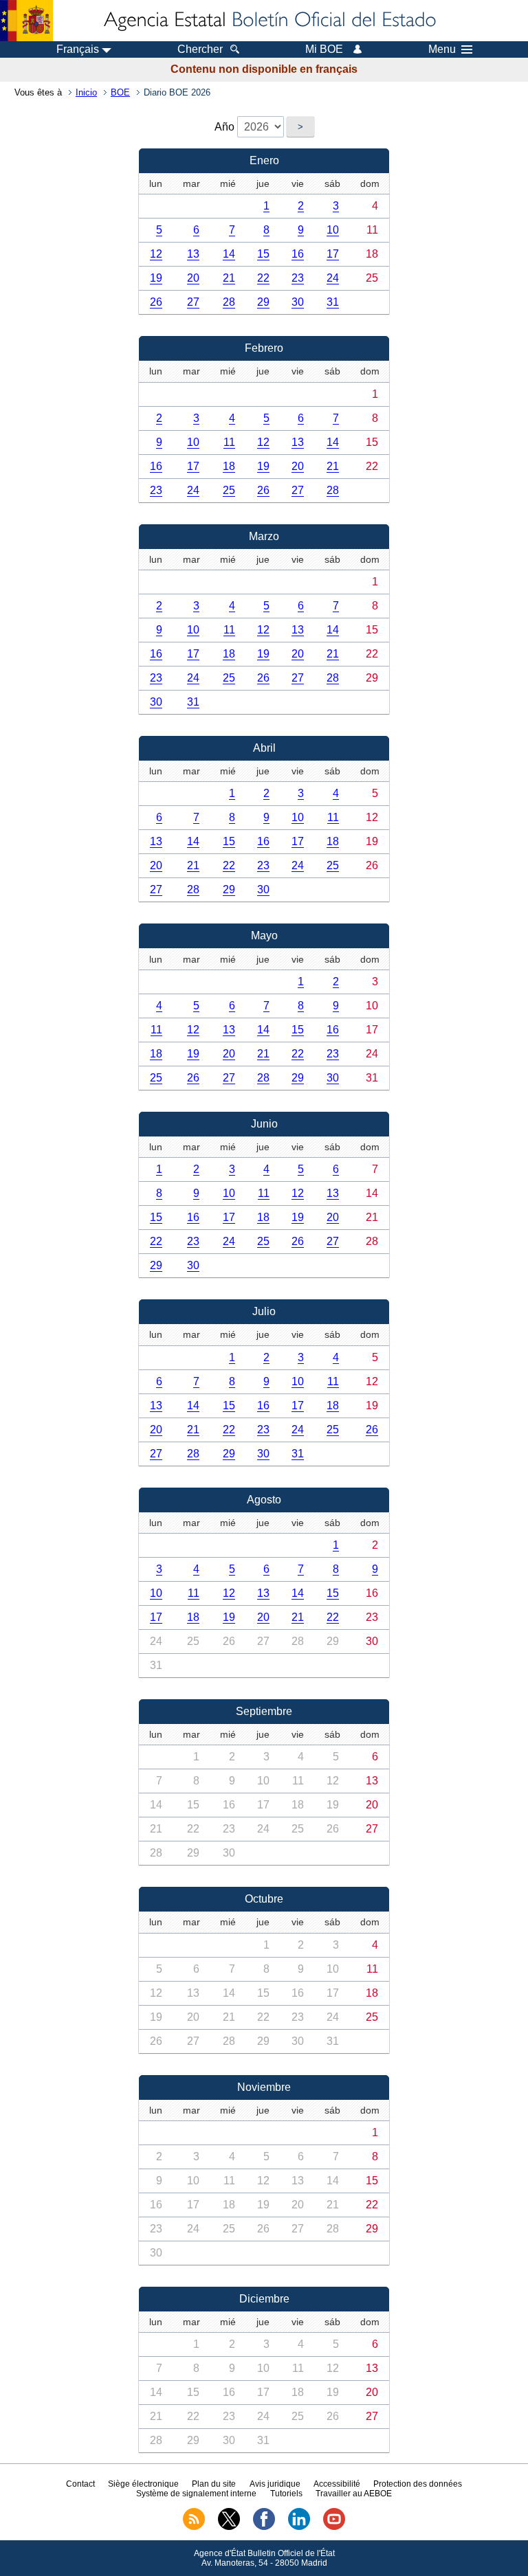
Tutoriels (286, 2494)
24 (333, 278)
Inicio (86, 92)
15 (263, 254)
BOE (120, 92)
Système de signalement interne (196, 2494)
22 (263, 278)
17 (333, 254)
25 (229, 490)
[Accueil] (269, 21)
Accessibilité (337, 2484)
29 (263, 302)
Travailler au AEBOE (354, 2494)
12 (156, 254)
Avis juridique (275, 2484)
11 (229, 442)
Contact (80, 2484)
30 (298, 302)
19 (156, 278)
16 (298, 254)
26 (156, 302)
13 (193, 254)
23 (298, 278)
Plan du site (214, 2484)
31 (333, 302)
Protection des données (418, 2484)
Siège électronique (143, 2484)
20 (193, 278)
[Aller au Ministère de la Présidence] (26, 21)
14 (229, 254)
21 (229, 278)
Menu (442, 49)
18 (229, 466)
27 (193, 302)
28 (229, 302)
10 (333, 230)
